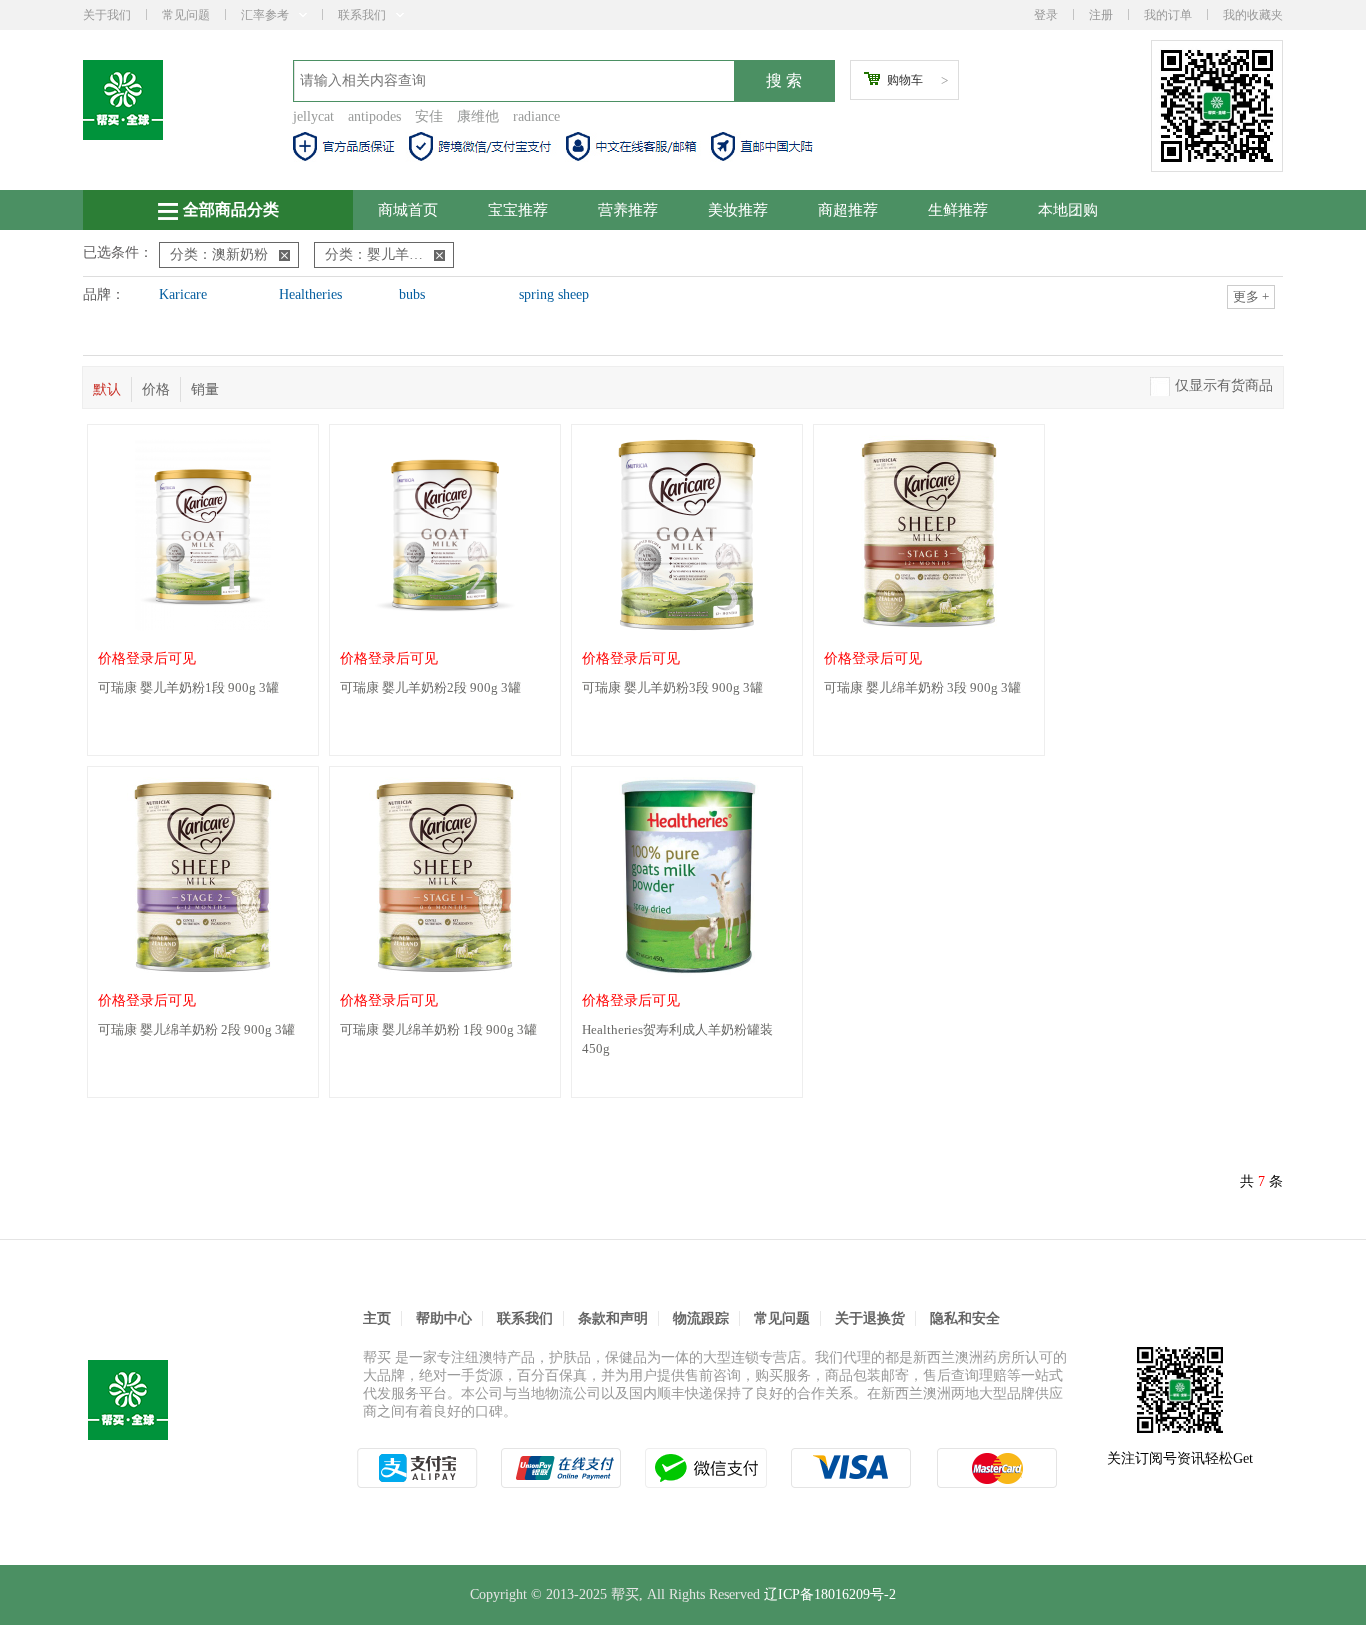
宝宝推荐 (518, 210)
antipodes (374, 116)
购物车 (905, 80)
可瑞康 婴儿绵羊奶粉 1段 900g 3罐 (438, 1029)
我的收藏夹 (1253, 15)
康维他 (478, 116)
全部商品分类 (231, 209)
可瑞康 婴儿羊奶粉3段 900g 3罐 (672, 687)
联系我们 (362, 15)
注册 (1101, 15)
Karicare (183, 294)
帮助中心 (444, 1318)
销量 (205, 389)
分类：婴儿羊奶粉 (381, 254)
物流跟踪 (701, 1318)
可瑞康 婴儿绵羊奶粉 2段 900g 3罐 (196, 1029)
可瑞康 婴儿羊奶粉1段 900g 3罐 (188, 687)
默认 (107, 389)
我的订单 (1168, 15)
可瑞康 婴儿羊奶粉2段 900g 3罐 (430, 687)
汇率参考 (265, 15)
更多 (1251, 296)
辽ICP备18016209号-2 (830, 1594)
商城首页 (408, 210)
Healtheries (310, 294)
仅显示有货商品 (1224, 385)
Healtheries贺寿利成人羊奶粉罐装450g (677, 1039)
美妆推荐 (738, 210)
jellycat (313, 116)
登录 (1046, 15)
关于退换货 (870, 1318)
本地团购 (1068, 210)
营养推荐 (628, 210)
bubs (412, 294)
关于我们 (107, 15)
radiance (536, 116)
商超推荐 (848, 210)
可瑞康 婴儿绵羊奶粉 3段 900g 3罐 (922, 687)
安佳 (429, 116)
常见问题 (186, 15)
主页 (377, 1318)
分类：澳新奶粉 (219, 254)
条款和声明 (613, 1318)
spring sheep (554, 294)
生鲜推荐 (958, 210)
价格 (156, 389)
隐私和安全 (965, 1318)
